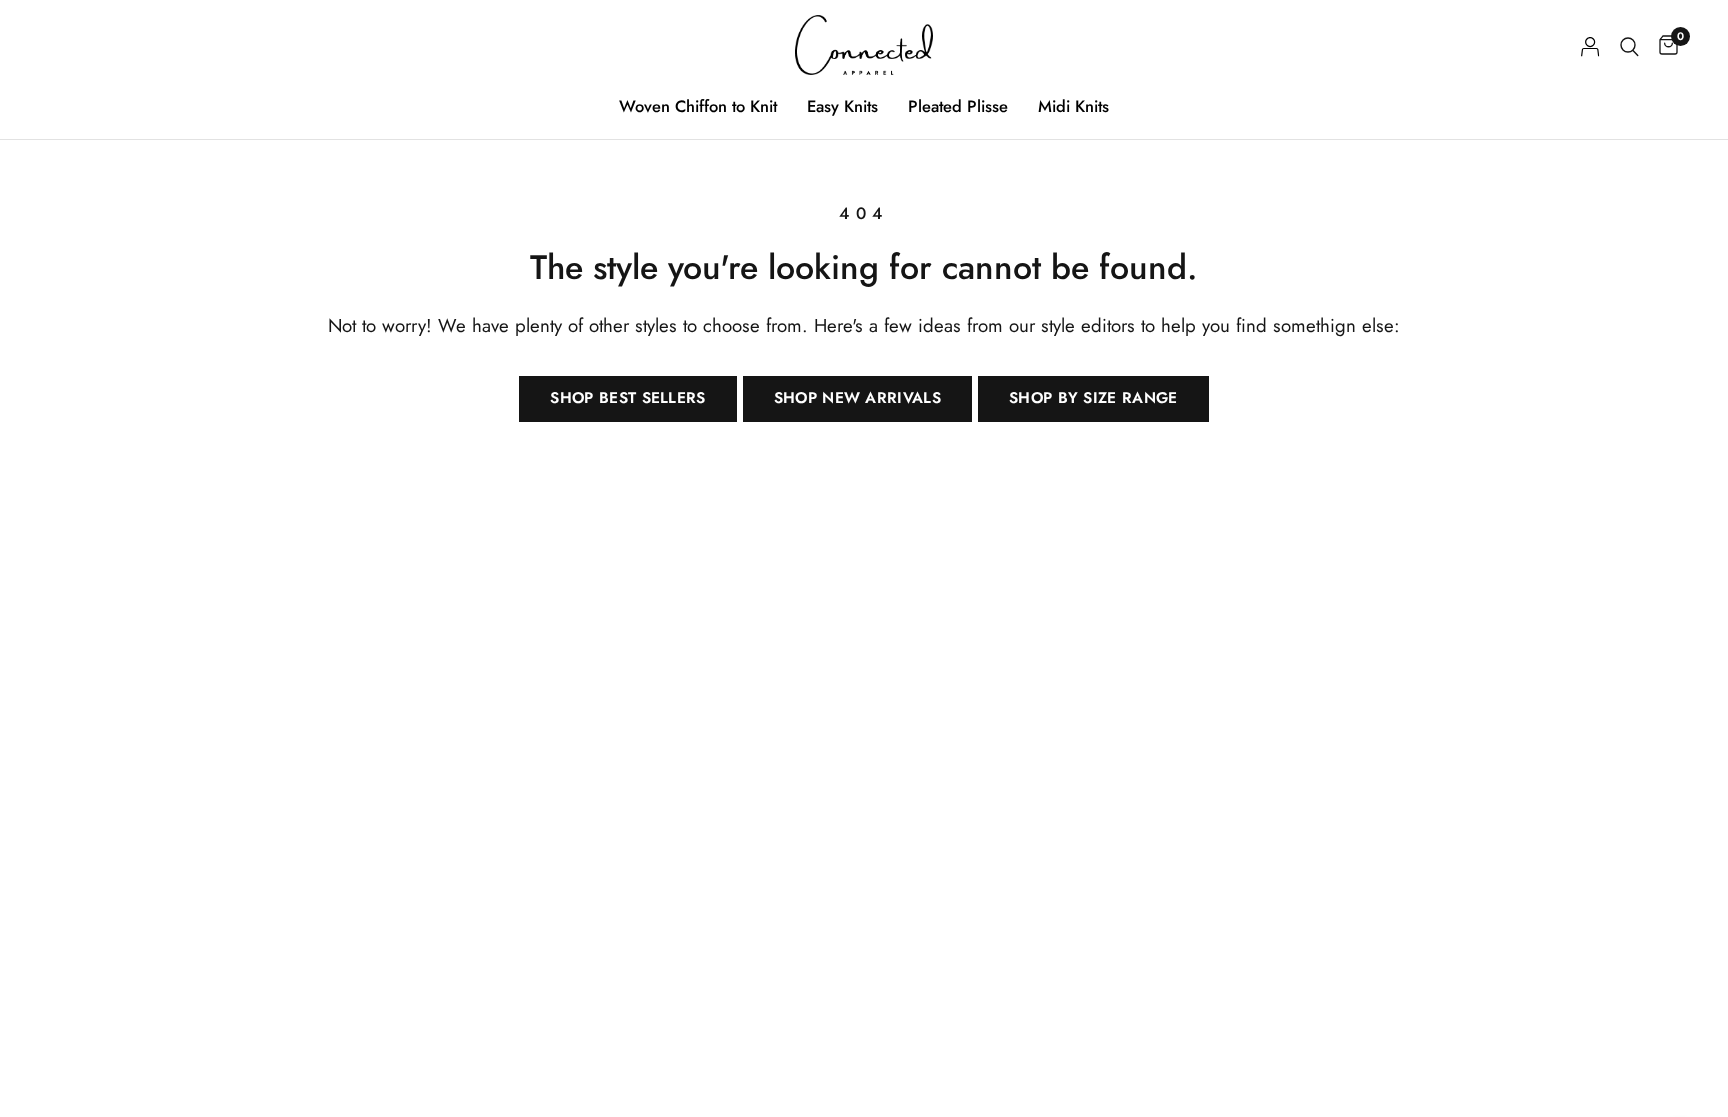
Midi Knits (1073, 106)
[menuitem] (698, 106)
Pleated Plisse (958, 106)
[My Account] (1590, 46)
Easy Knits (842, 106)
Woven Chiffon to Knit (698, 106)
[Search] (1629, 46)
